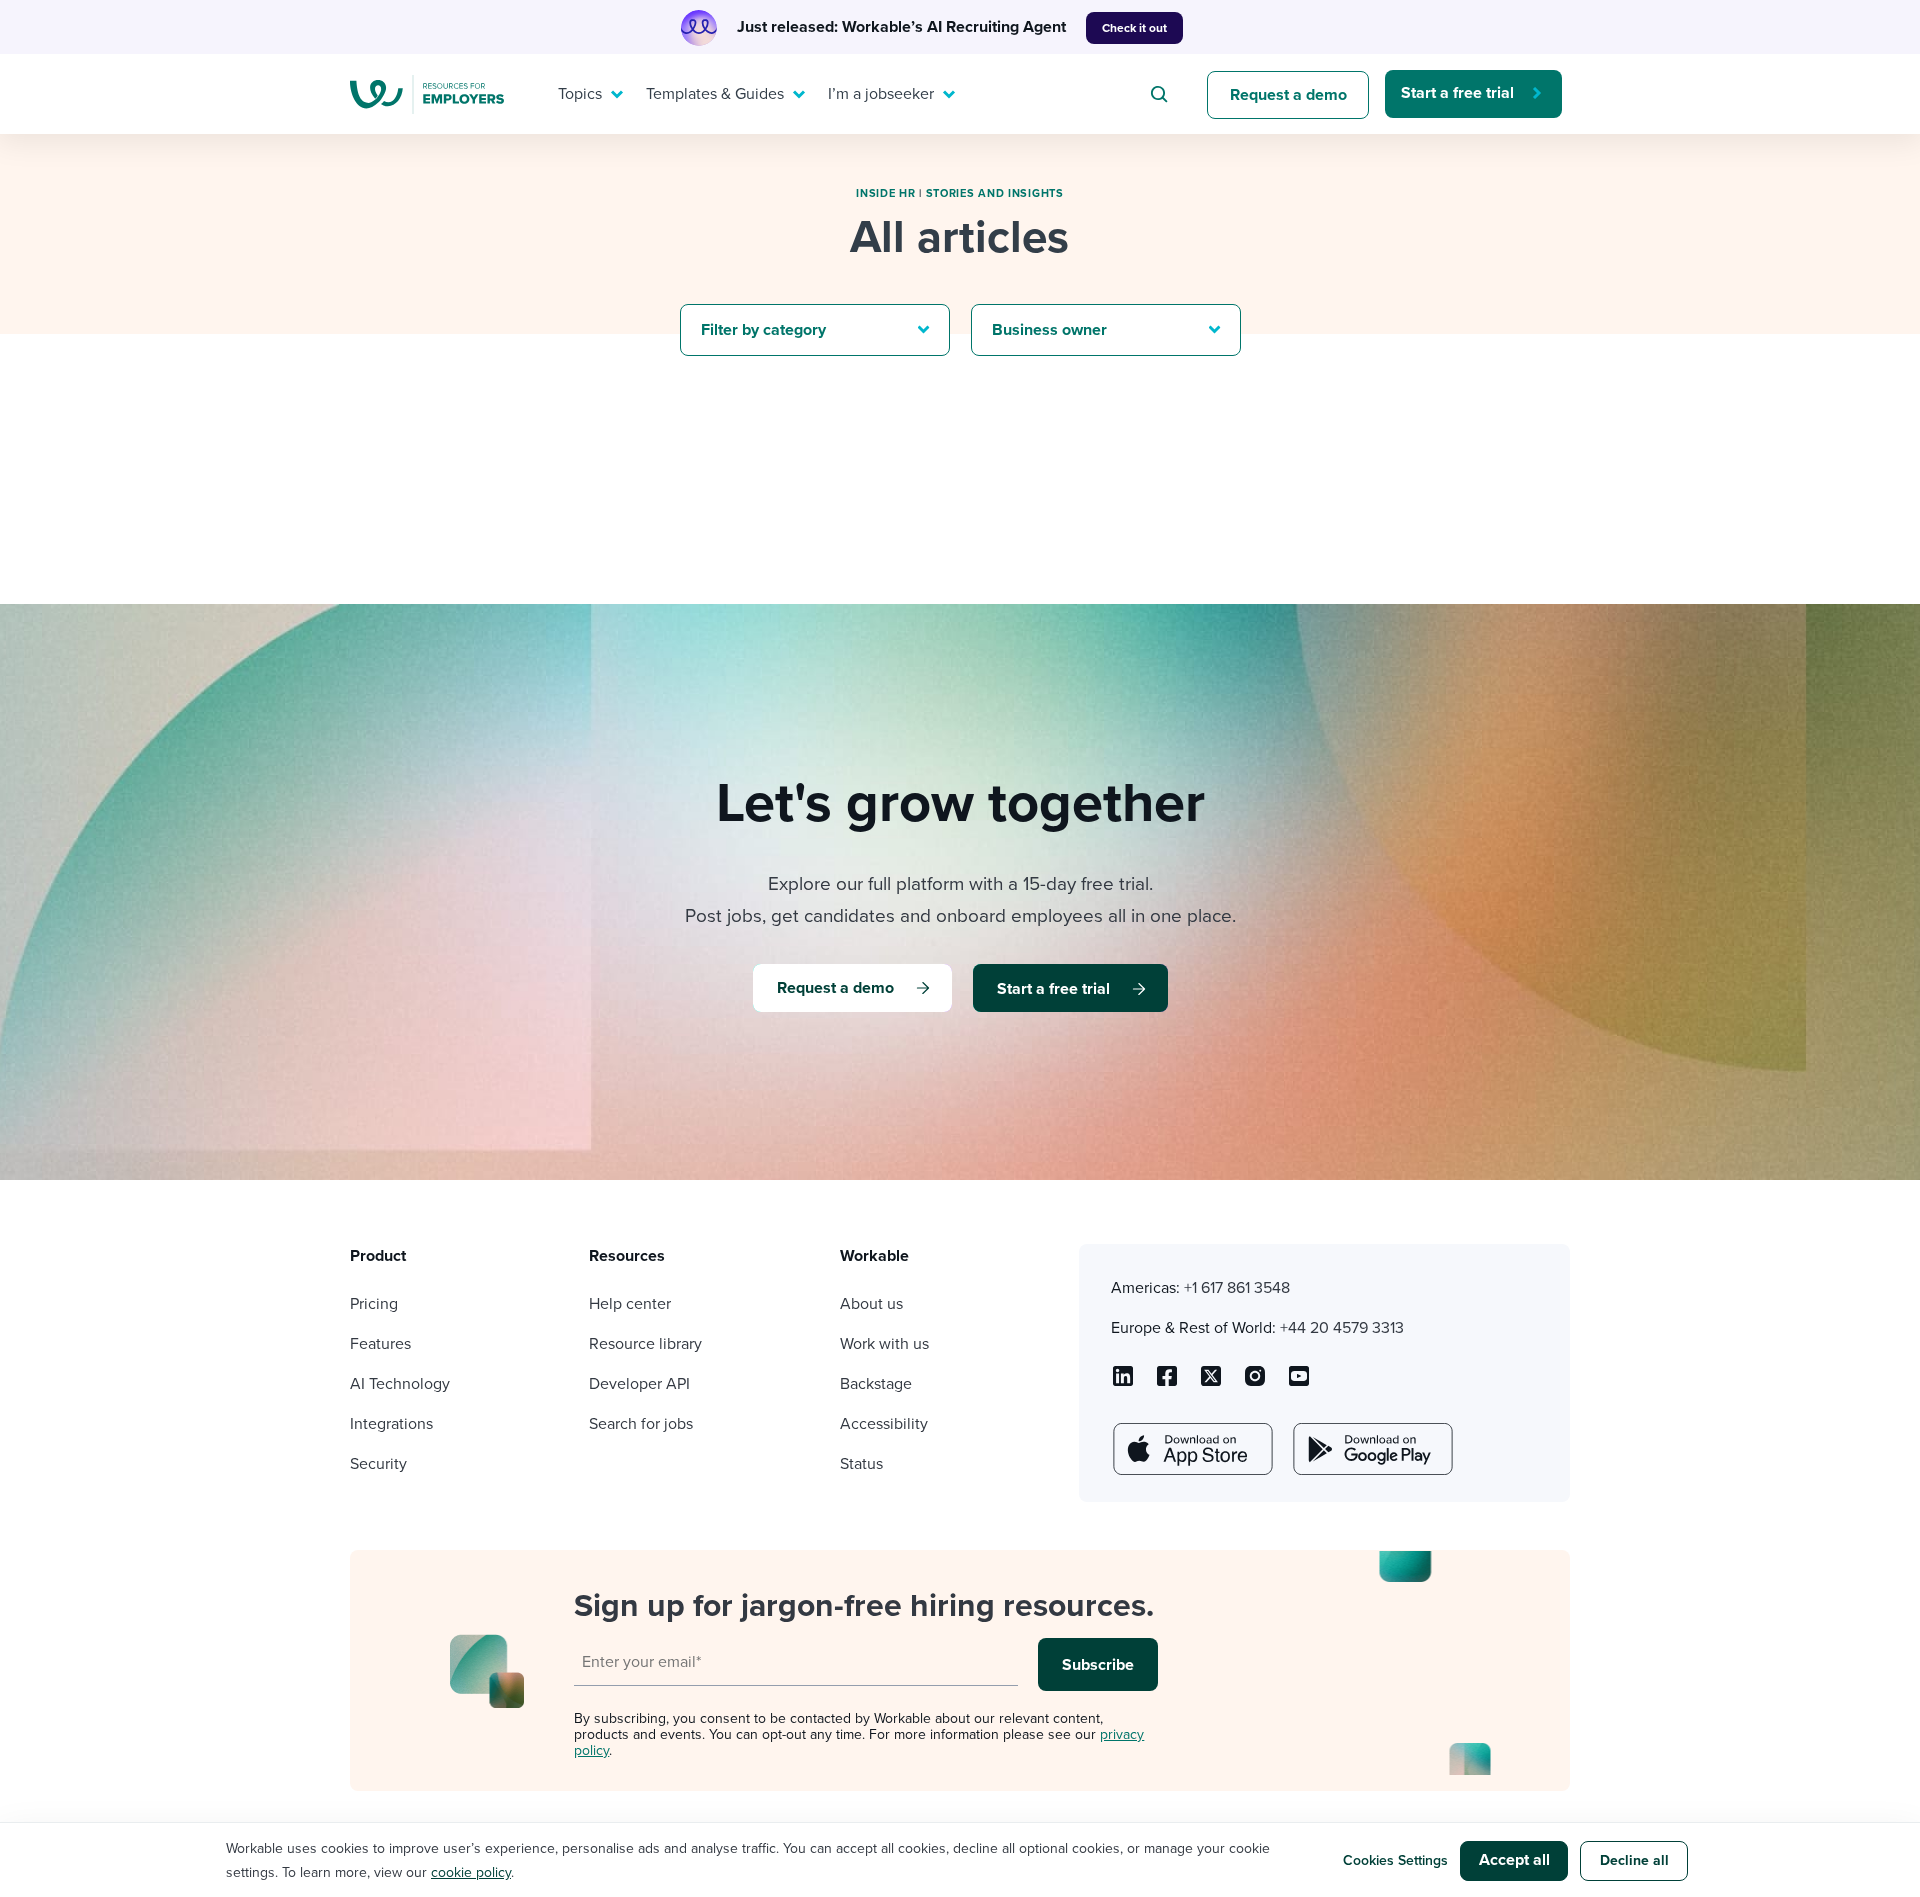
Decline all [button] (1634, 1860)
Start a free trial (1457, 93)
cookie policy (471, 1872)
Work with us (884, 1344)
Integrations (391, 1424)
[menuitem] (586, 94)
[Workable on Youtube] (1211, 1383)
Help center (630, 1304)
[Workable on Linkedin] (1123, 1383)
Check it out (1134, 28)
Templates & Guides (715, 94)
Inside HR (885, 193)
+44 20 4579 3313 (1342, 1328)
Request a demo (1288, 95)
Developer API (639, 1384)
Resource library (645, 1344)
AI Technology (400, 1384)
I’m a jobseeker (881, 94)
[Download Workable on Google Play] (1371, 1449)
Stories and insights (995, 193)
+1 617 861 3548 (1237, 1288)
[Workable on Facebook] (1167, 1383)
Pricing (374, 1304)
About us (871, 1304)
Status (861, 1464)
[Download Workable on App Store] (1191, 1449)
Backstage (876, 1384)
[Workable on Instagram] (1299, 1383)
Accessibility (884, 1424)
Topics (580, 94)
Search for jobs (641, 1424)
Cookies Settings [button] (1395, 1860)
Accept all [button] (1514, 1860)
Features (380, 1344)
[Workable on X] (1255, 1383)
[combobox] (1162, 94)
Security (378, 1464)
